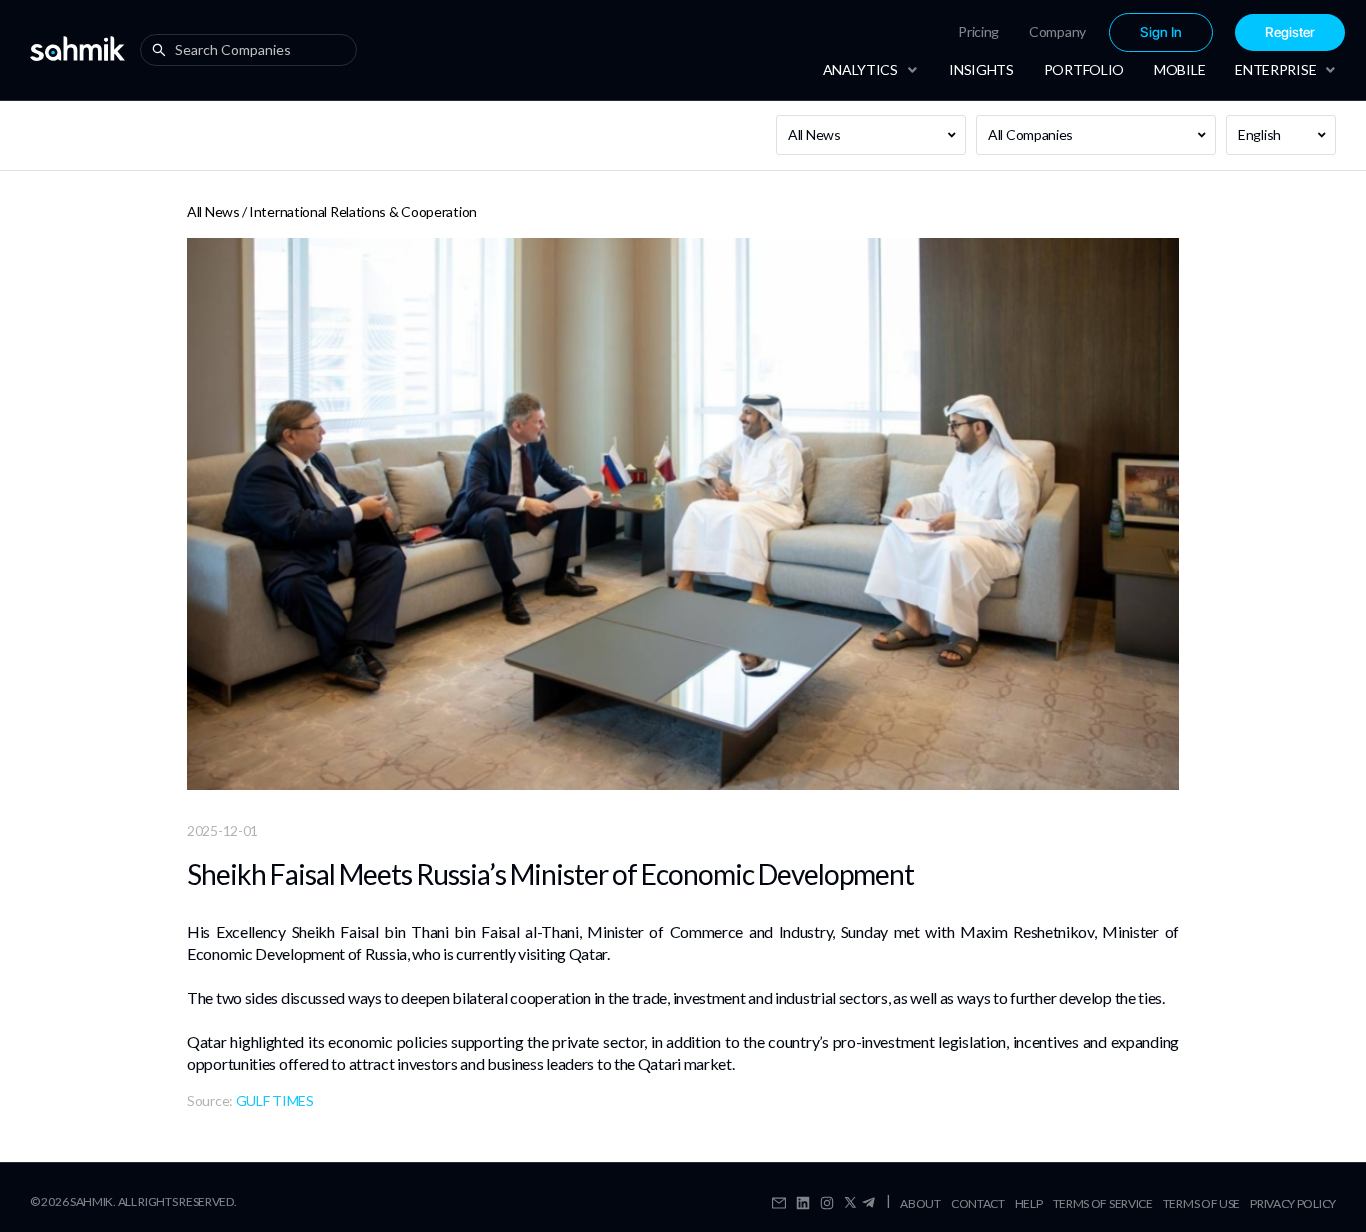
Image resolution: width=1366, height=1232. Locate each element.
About (920, 1203)
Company (1057, 31)
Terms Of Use (1201, 1203)
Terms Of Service (1103, 1203)
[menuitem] (978, 32)
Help (1029, 1203)
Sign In (1161, 32)
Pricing (978, 31)
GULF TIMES (275, 1100)
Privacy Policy (1293, 1203)
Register (1290, 32)
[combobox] (253, 50)
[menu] (1087, 32)
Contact (978, 1203)
